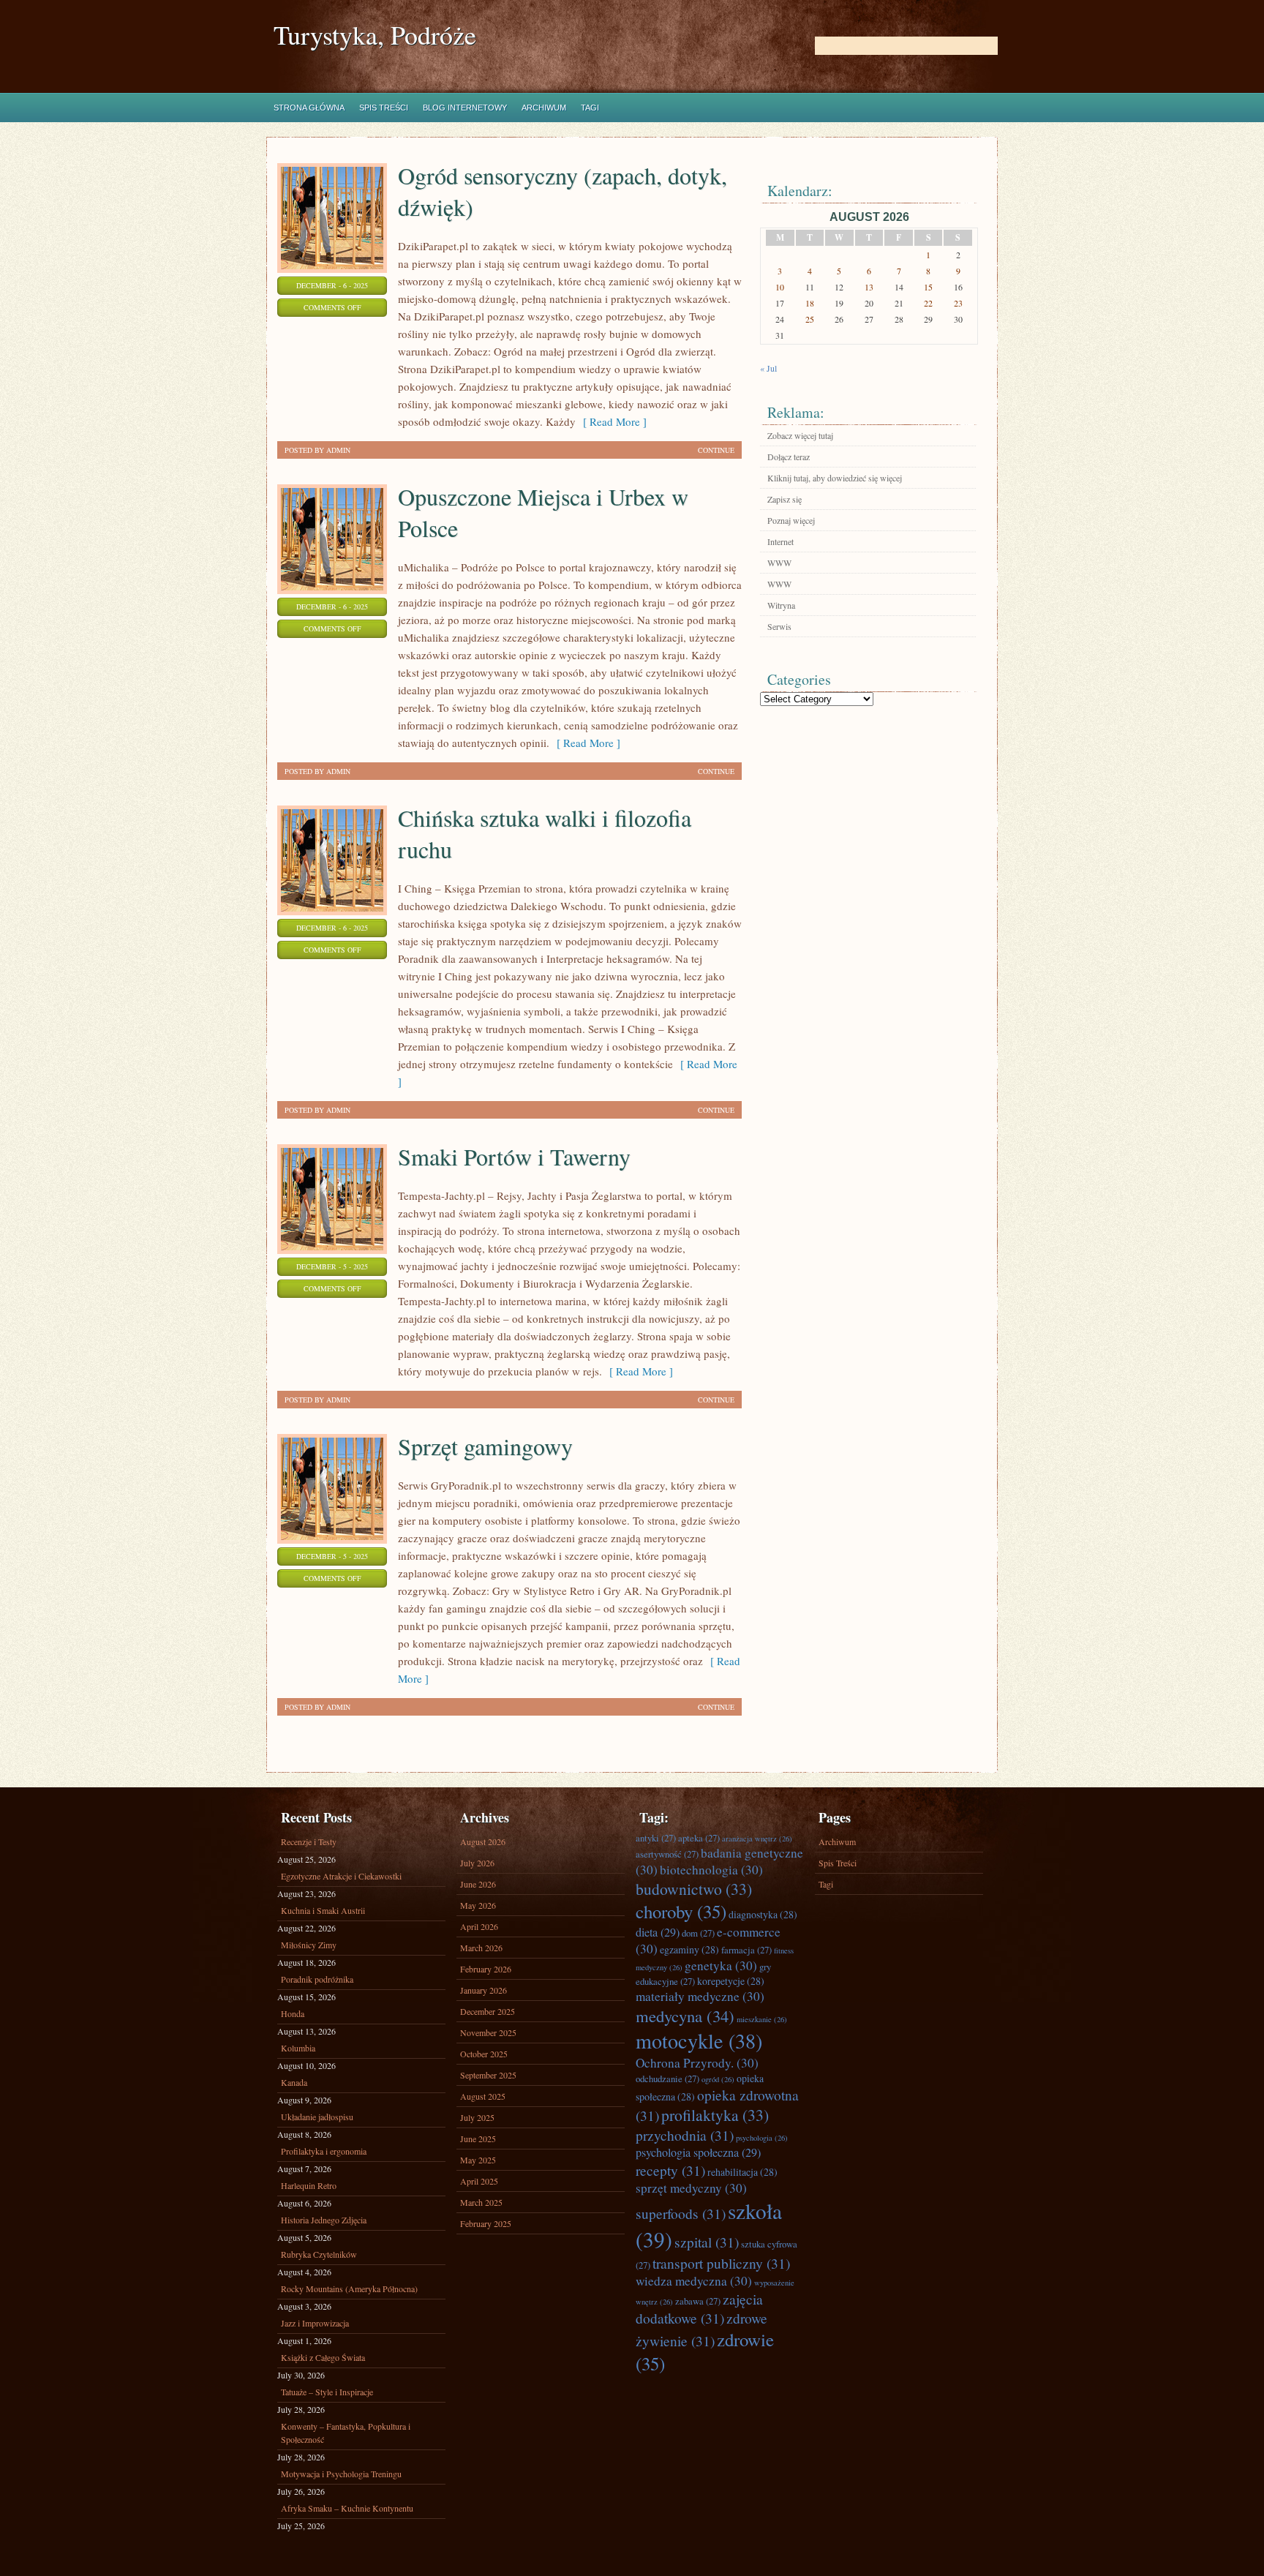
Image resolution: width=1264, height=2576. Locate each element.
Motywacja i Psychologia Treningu (341, 2474)
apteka (699, 1838)
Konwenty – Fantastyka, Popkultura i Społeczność (346, 2433)
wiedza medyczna (694, 2281)
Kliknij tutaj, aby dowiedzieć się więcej (835, 478)
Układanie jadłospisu (317, 2117)
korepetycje (731, 1981)
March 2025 (481, 2202)
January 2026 (484, 1990)
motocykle (699, 2040)
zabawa (698, 2301)
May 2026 (478, 1905)
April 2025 (479, 2181)
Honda (293, 2013)
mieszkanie (762, 2019)
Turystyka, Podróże (375, 35)
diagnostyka (763, 1914)
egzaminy (689, 1949)
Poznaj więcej (791, 520)
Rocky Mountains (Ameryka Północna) (349, 2288)
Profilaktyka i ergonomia (324, 2151)
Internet (780, 541)
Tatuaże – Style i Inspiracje (327, 2392)
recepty (670, 2170)
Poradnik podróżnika (317, 1979)
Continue (716, 450)
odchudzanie (667, 2079)
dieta (658, 1932)
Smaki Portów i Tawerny (514, 1156)
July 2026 (477, 1863)
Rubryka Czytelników (319, 2254)
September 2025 (488, 2075)
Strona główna (309, 108)
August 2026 (483, 1841)
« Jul (768, 368)
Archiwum (544, 108)
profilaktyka (715, 2115)
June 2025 (478, 2138)
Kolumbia (298, 2048)
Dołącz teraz (789, 457)
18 (810, 303)
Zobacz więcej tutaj (800, 435)
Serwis (779, 626)
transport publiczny (721, 2263)
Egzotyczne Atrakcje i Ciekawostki (341, 1876)
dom (698, 1933)
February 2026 (486, 1969)
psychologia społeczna (698, 2152)
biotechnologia (711, 1870)
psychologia (762, 2138)
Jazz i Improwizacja (315, 2323)
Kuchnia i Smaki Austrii (323, 1910)
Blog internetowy (465, 108)
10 (780, 287)
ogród (718, 2079)
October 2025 (484, 2054)
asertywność (667, 1854)
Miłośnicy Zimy (309, 1945)
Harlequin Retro (309, 2185)
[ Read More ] (611, 421)
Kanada (294, 2082)
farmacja (746, 1950)
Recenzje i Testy (309, 1841)
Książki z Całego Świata (323, 2357)
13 (869, 287)
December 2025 (488, 2011)
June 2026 (478, 1884)
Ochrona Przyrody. (697, 2063)
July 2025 (477, 2117)
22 (928, 303)
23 (958, 303)
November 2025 (488, 2032)
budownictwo (694, 1889)
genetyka (721, 1965)
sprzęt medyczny (691, 2188)
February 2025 (486, 2223)
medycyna (685, 2016)
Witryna (781, 605)
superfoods (681, 2213)
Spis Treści (384, 108)
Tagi (590, 108)
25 (810, 319)
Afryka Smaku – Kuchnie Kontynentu (347, 2508)
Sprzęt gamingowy (485, 1446)
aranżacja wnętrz (757, 1839)
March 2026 (481, 1948)
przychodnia (685, 2135)
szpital (707, 2242)
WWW (779, 563)
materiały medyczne (700, 1996)
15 (928, 287)
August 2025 (483, 2096)
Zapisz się (785, 499)
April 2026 (479, 1926)
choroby (681, 1911)
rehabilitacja (742, 2172)
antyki (656, 1838)
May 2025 (478, 2160)
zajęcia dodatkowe (699, 2308)
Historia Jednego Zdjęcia (324, 2220)
